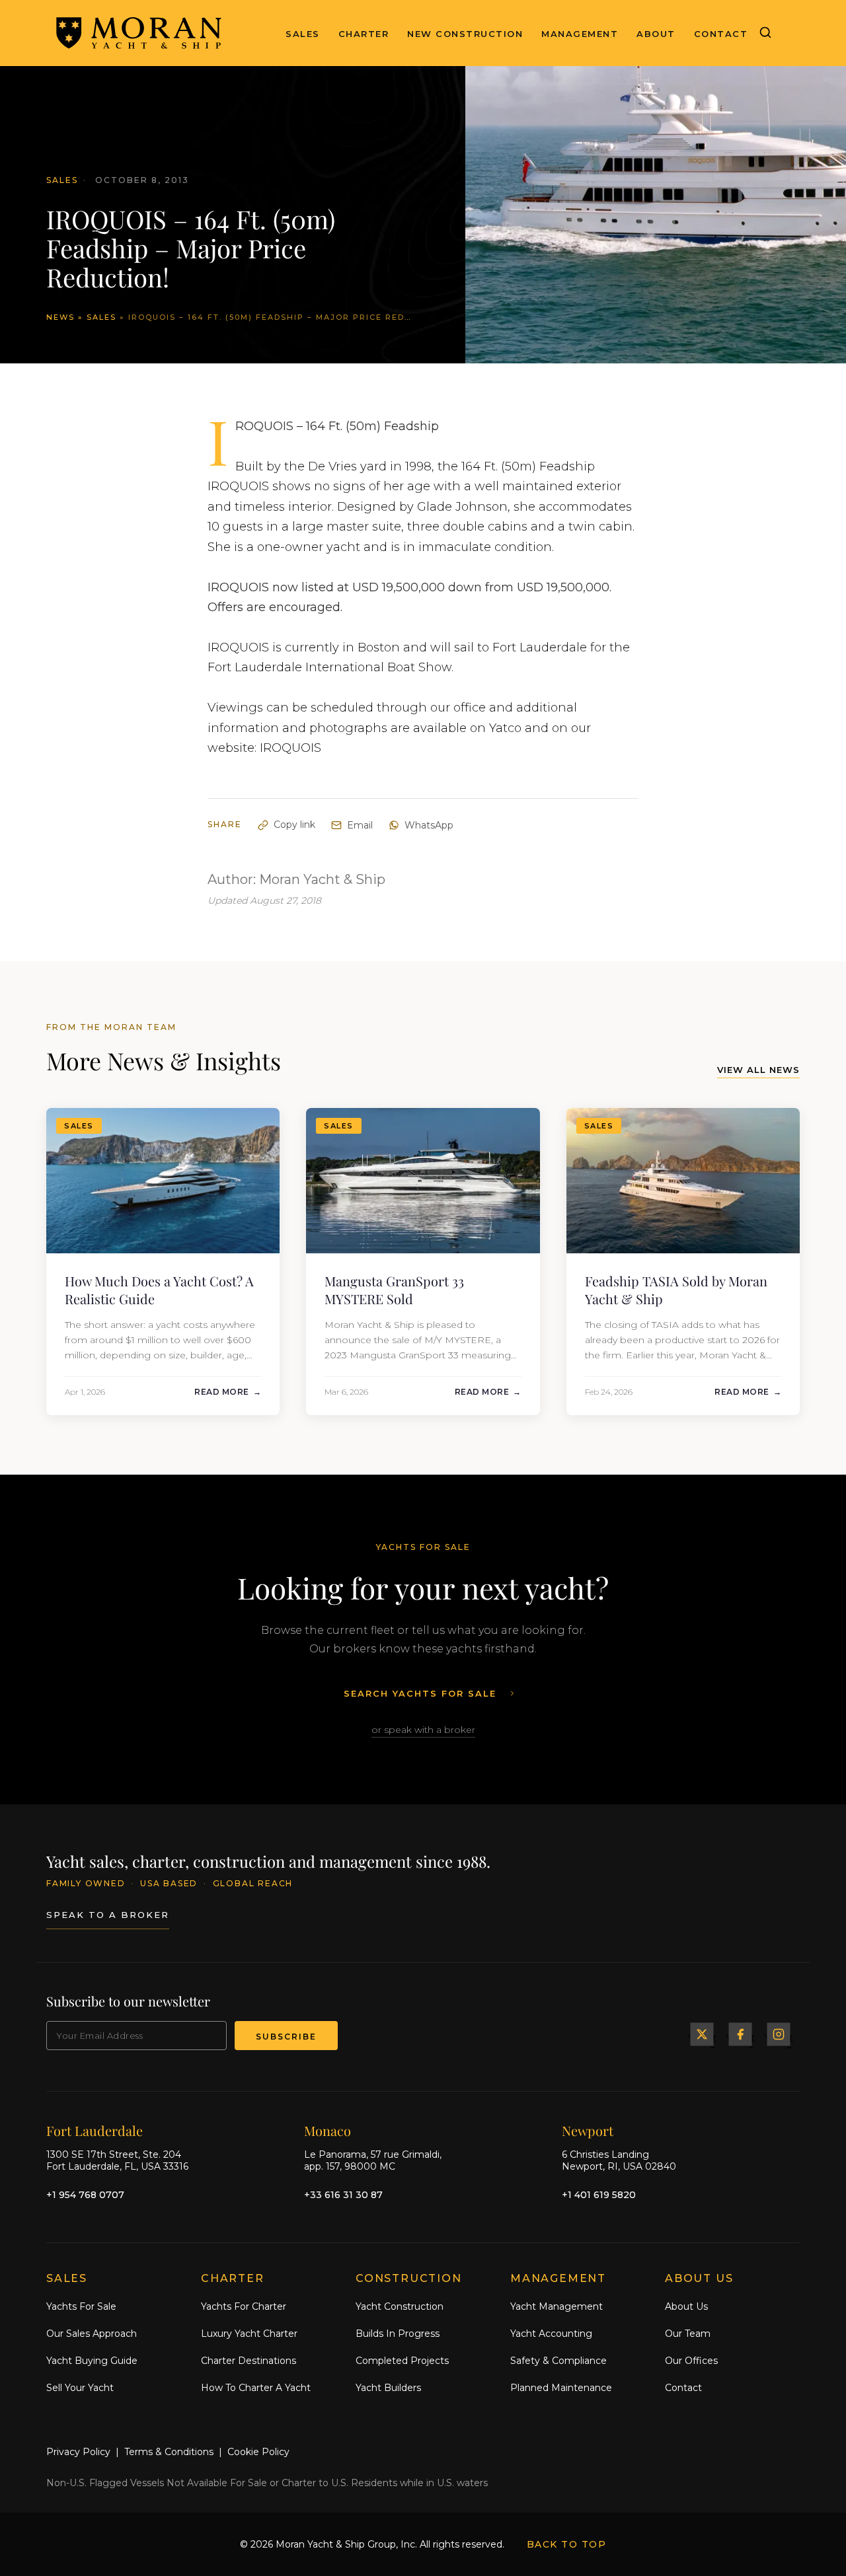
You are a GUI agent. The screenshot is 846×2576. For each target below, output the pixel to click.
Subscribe (286, 2037)
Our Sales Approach (92, 2334)
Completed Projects (402, 2361)
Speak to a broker (108, 1915)
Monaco (327, 2130)
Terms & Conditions (169, 2452)
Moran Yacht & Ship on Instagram (779, 2034)
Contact (721, 34)
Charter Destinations (249, 2361)
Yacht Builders (388, 2388)
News (60, 317)
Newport (588, 2130)
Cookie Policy (258, 2452)
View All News (758, 1070)
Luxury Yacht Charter (249, 2334)
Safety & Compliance (558, 2361)
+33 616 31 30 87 (343, 2195)
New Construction (465, 34)
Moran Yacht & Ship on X (702, 2034)
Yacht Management (557, 2306)
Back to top (567, 2544)
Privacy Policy (78, 2452)
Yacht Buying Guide (92, 2361)
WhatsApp (429, 825)
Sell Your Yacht (80, 2388)
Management (580, 34)
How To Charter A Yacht (256, 2388)
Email (360, 825)
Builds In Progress (398, 2334)
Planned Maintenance (561, 2388)
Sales (303, 34)
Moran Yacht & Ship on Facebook (740, 2034)
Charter (364, 34)
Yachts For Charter (244, 2306)
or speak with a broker (423, 1730)
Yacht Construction (400, 2306)
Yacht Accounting (551, 2334)
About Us (686, 2306)
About (656, 34)
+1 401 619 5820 (599, 2195)
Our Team (688, 2334)
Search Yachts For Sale (420, 1693)
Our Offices (691, 2361)
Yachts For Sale (81, 2306)
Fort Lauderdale (95, 2130)
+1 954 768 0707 (85, 2195)
